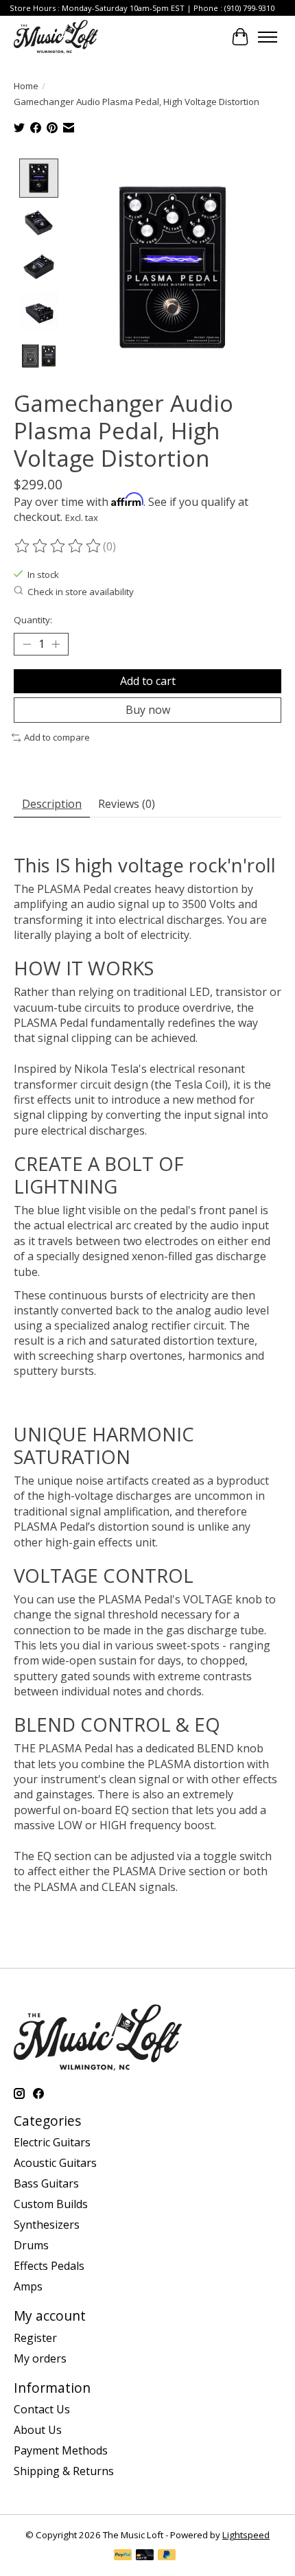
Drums (31, 2245)
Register (35, 2338)
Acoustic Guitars (55, 2163)
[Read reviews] (58, 546)
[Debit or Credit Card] (145, 2556)
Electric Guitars (52, 2142)
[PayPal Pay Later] (167, 2556)
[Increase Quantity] (56, 645)
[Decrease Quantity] (27, 645)
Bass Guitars (46, 2183)
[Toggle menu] (268, 37)
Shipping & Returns (64, 2471)
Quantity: (33, 620)
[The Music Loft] (56, 37)
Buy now (148, 710)
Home (26, 86)
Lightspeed (246, 2535)
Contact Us (42, 2409)
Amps (28, 2286)
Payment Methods (61, 2450)
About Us (38, 2430)
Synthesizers (47, 2225)
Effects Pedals (49, 2266)
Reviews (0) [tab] (127, 804)
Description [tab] (52, 804)
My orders (40, 2358)
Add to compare (57, 737)
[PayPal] (123, 2556)
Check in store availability (81, 592)
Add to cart (148, 681)
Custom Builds (51, 2204)
